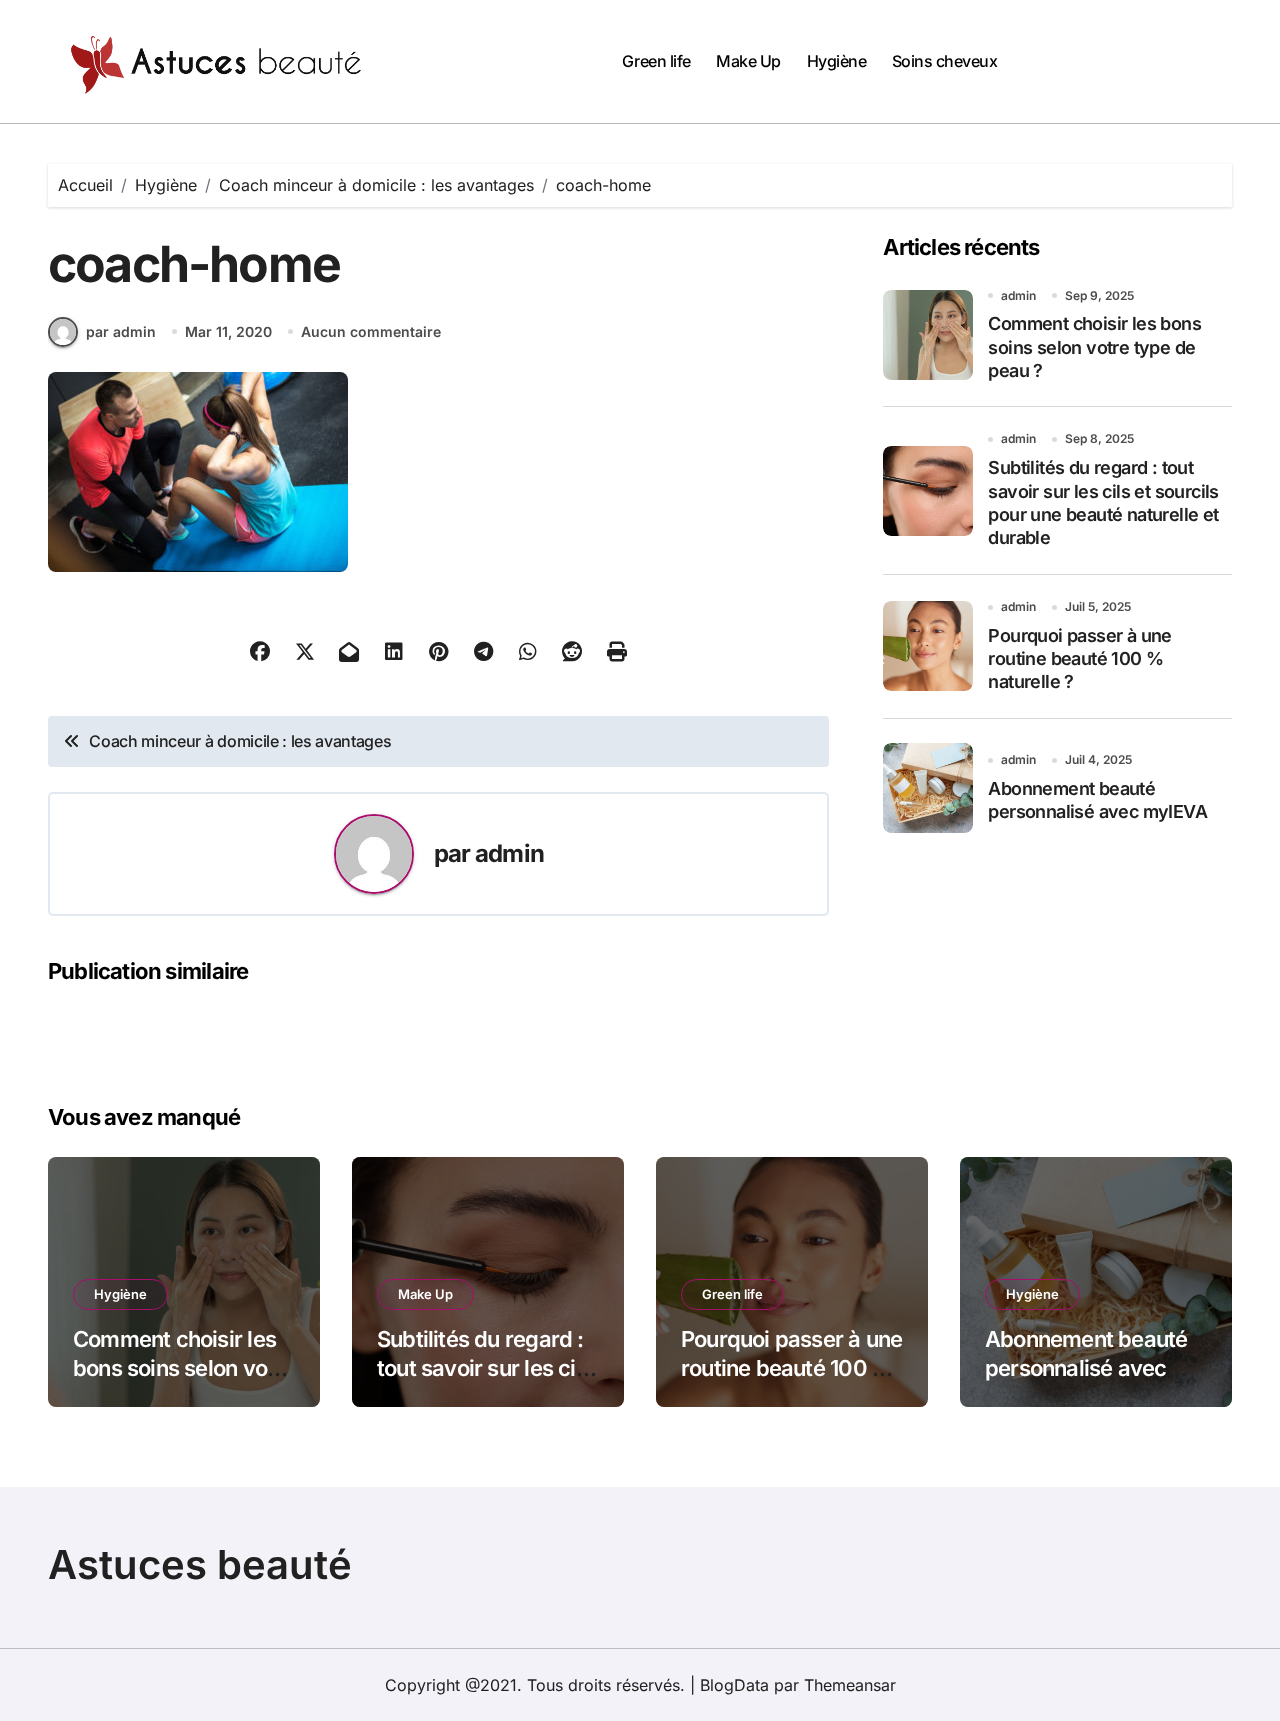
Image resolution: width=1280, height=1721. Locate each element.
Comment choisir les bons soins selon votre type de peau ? (1094, 347)
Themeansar (850, 1685)
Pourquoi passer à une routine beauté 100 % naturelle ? (1079, 659)
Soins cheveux (945, 61)
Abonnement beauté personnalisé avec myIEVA (1086, 1367)
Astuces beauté (200, 1564)
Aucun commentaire (371, 331)
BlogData (734, 1685)
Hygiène (837, 61)
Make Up (748, 61)
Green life (656, 61)
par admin (121, 331)
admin (509, 853)
